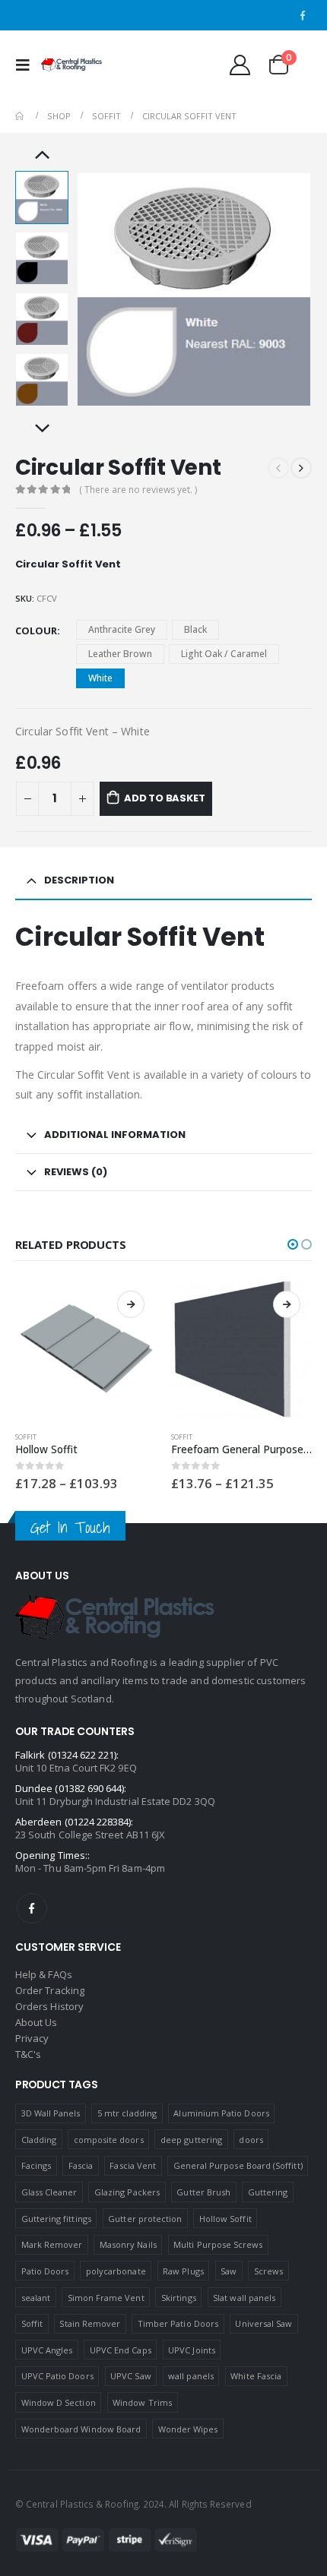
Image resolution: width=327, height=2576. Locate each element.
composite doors (109, 2140)
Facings (36, 2165)
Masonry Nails (128, 2244)
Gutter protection (145, 2219)
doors (251, 2140)
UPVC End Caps (121, 2350)
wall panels (191, 2376)
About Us (37, 2022)
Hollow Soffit (225, 2219)
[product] (86, 1350)
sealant (36, 2298)
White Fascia (256, 2376)
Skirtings (179, 2298)
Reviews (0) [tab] (76, 1172)
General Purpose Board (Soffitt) (238, 2165)
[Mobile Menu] (27, 65)
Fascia (81, 2165)
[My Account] (240, 65)
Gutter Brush (203, 2192)
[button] (293, 1244)
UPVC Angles (47, 2350)
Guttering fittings (56, 2219)
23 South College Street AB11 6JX (90, 1835)
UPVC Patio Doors (57, 2376)
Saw (229, 2271)
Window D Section (59, 2402)
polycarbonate (116, 2271)
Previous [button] (42, 156)
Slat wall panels (244, 2298)
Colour (36, 631)
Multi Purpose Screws (218, 2244)
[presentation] (95, 289)
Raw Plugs (183, 2271)
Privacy (32, 2038)
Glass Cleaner (49, 2192)
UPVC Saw (131, 2376)
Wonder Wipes (188, 2429)
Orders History (49, 2006)
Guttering (268, 2192)
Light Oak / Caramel (224, 654)
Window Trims (142, 2402)
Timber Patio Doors (178, 2323)
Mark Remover (52, 2244)
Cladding (39, 2140)
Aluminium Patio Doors (221, 2113)
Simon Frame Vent (106, 2298)
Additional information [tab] (115, 1135)
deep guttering (191, 2140)
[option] (42, 198)
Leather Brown (120, 654)
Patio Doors (45, 2271)
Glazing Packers (127, 2192)
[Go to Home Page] (21, 116)
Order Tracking (50, 1990)
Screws (268, 2271)
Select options (131, 1304)
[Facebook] (303, 15)
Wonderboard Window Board (81, 2429)
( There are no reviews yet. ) (138, 490)
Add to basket (164, 798)
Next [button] (42, 429)
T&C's (28, 2054)
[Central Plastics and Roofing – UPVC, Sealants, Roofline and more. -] (71, 65)
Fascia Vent (133, 2165)
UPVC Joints (192, 2350)
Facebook (32, 1908)
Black (195, 629)
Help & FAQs (44, 1974)
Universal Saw (264, 2323)
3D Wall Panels (51, 2113)
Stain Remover (90, 2323)
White (100, 678)
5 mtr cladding (127, 2113)
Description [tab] (79, 880)
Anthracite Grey (122, 629)
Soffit (26, 1437)
